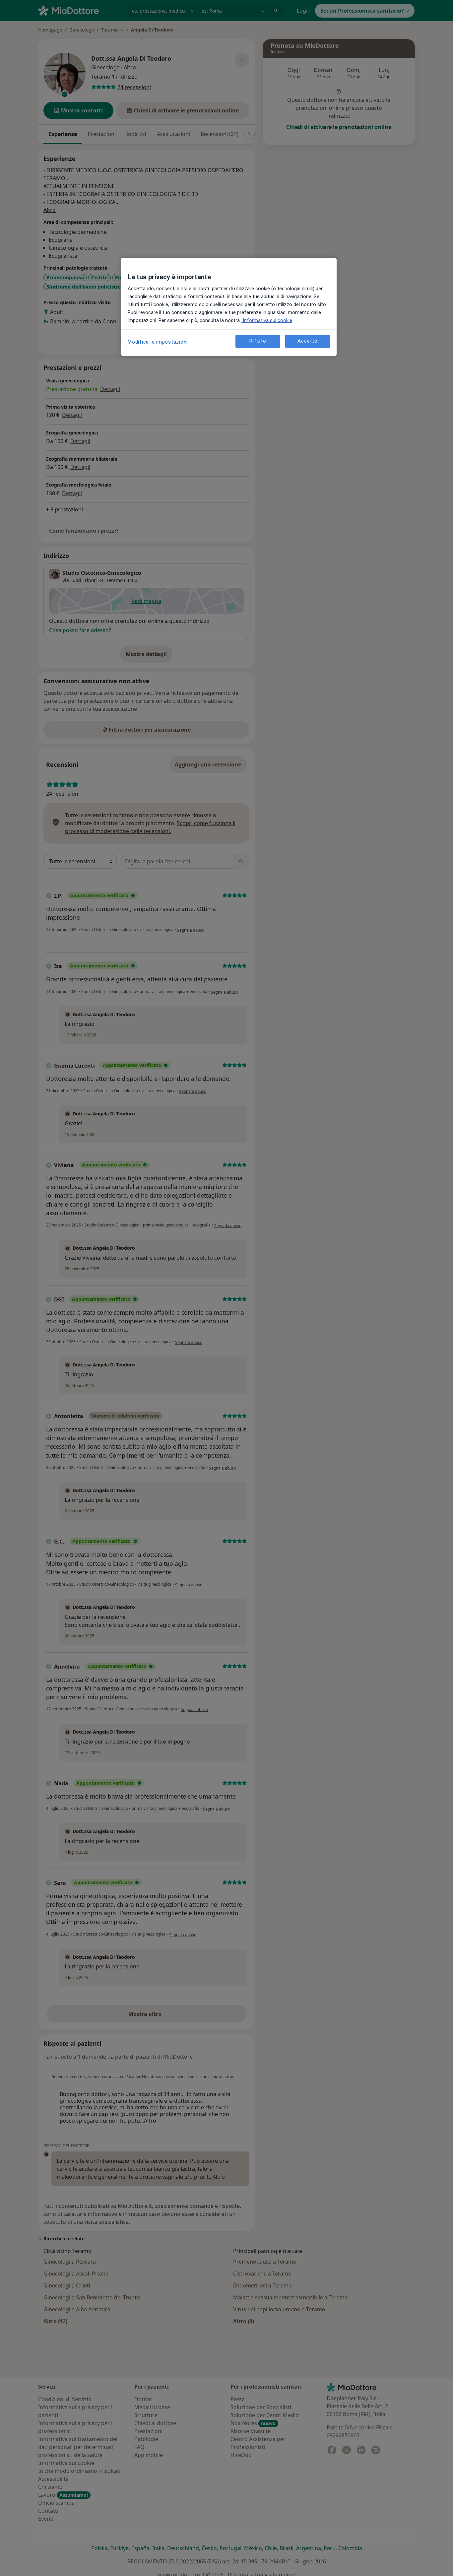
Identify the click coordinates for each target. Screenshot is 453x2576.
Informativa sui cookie (267, 320)
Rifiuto (258, 341)
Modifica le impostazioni (158, 342)
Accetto (307, 341)
